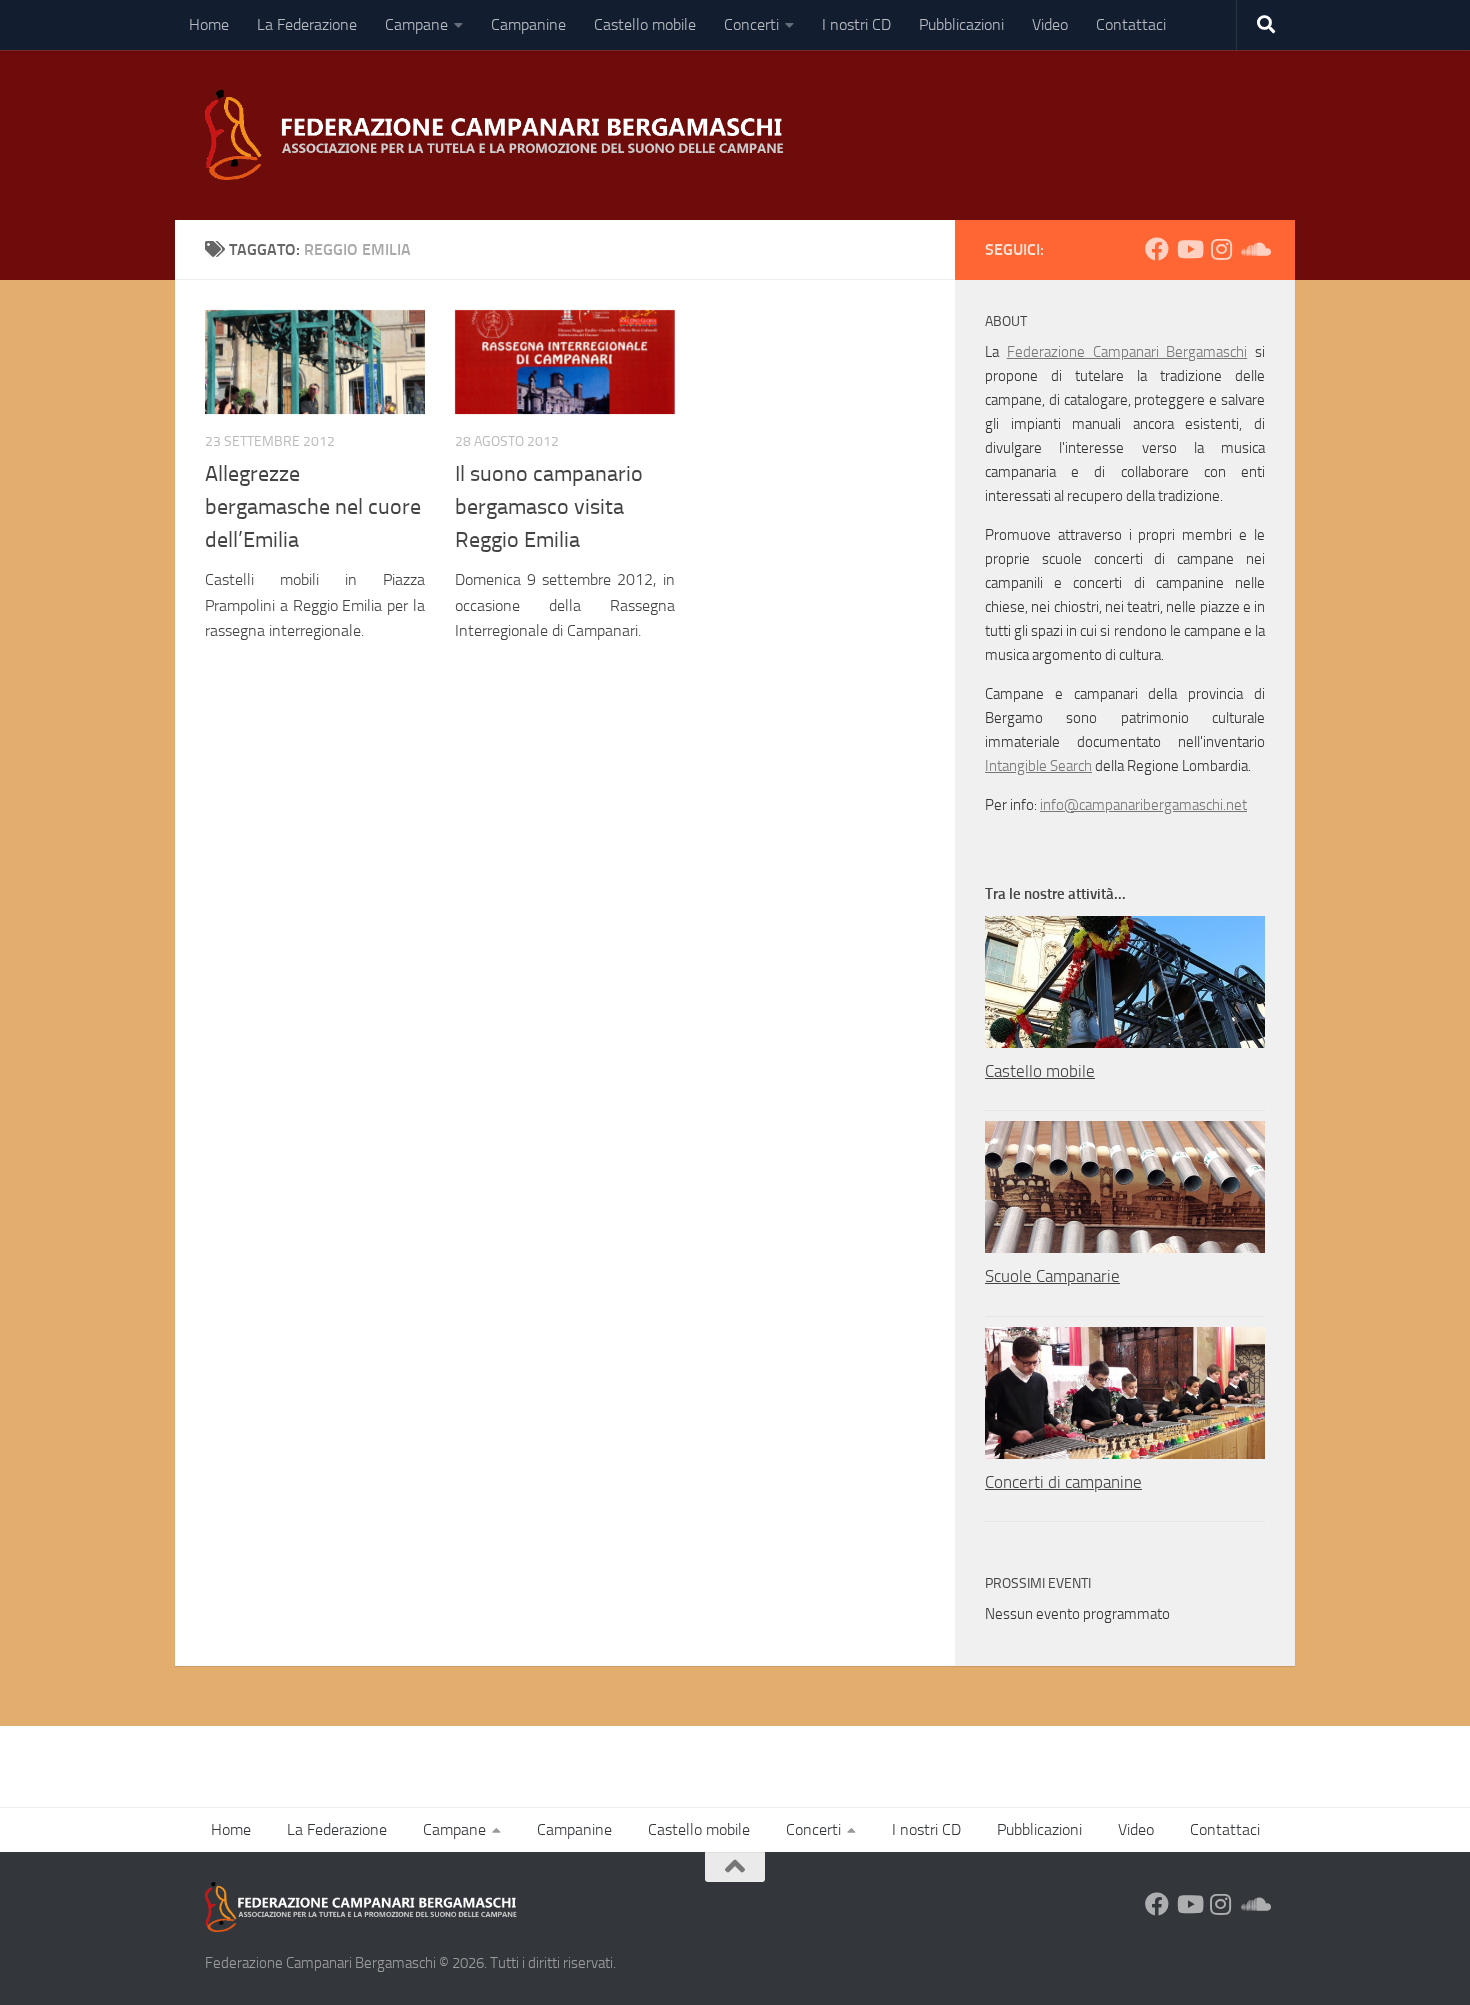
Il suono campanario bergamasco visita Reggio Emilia (549, 507)
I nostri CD (856, 24)
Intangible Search (1038, 766)
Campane (416, 24)
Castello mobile (645, 24)
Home (209, 24)
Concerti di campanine (1063, 1482)
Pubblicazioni (961, 24)
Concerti (751, 24)
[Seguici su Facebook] (1157, 249)
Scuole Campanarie (1052, 1276)
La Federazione (307, 24)
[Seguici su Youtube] (1189, 249)
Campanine (528, 24)
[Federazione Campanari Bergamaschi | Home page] (501, 135)
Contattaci (1131, 24)
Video (1050, 24)
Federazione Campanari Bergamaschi (1127, 352)
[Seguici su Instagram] (1221, 249)
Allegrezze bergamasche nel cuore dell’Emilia (313, 507)
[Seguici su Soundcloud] (1253, 249)
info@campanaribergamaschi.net (1143, 805)
